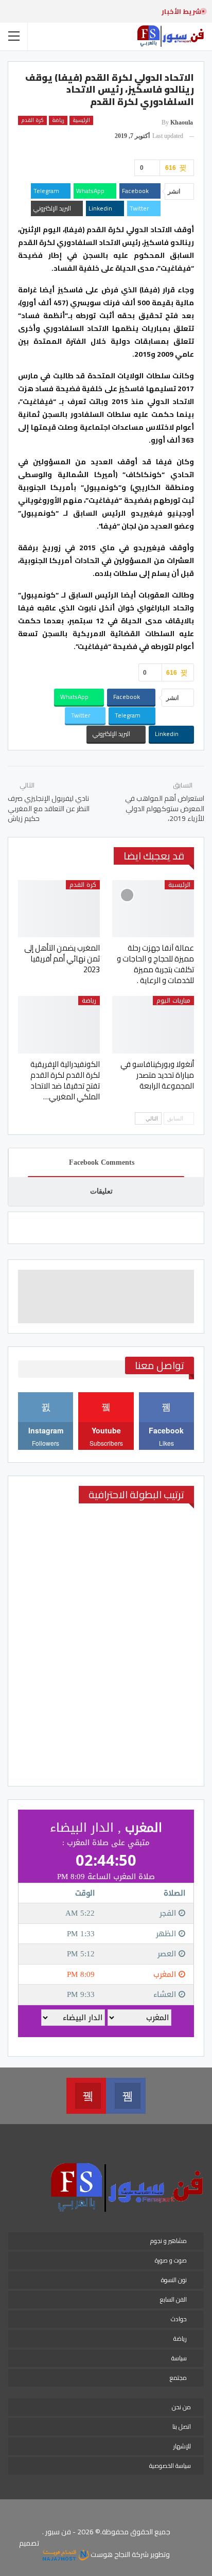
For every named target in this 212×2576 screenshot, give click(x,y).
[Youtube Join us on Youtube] (86, 2096)
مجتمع (178, 2378)
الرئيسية (81, 120)
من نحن (181, 2407)
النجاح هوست (110, 2554)
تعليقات (101, 1191)
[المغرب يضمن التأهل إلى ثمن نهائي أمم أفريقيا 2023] (59, 909)
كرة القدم (32, 120)
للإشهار (182, 2446)
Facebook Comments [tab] (102, 1162)
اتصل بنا (182, 2426)
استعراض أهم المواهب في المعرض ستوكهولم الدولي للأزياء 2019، (165, 808)
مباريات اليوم (173, 1001)
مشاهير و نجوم (169, 2241)
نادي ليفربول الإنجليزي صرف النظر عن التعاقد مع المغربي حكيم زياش (49, 808)
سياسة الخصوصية (170, 2466)
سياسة (179, 2358)
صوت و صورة (171, 2260)
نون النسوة (174, 2280)
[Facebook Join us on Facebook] (126, 2096)
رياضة (58, 120)
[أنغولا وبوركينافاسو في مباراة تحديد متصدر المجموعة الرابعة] (153, 1024)
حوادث (179, 2319)
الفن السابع (173, 2299)
